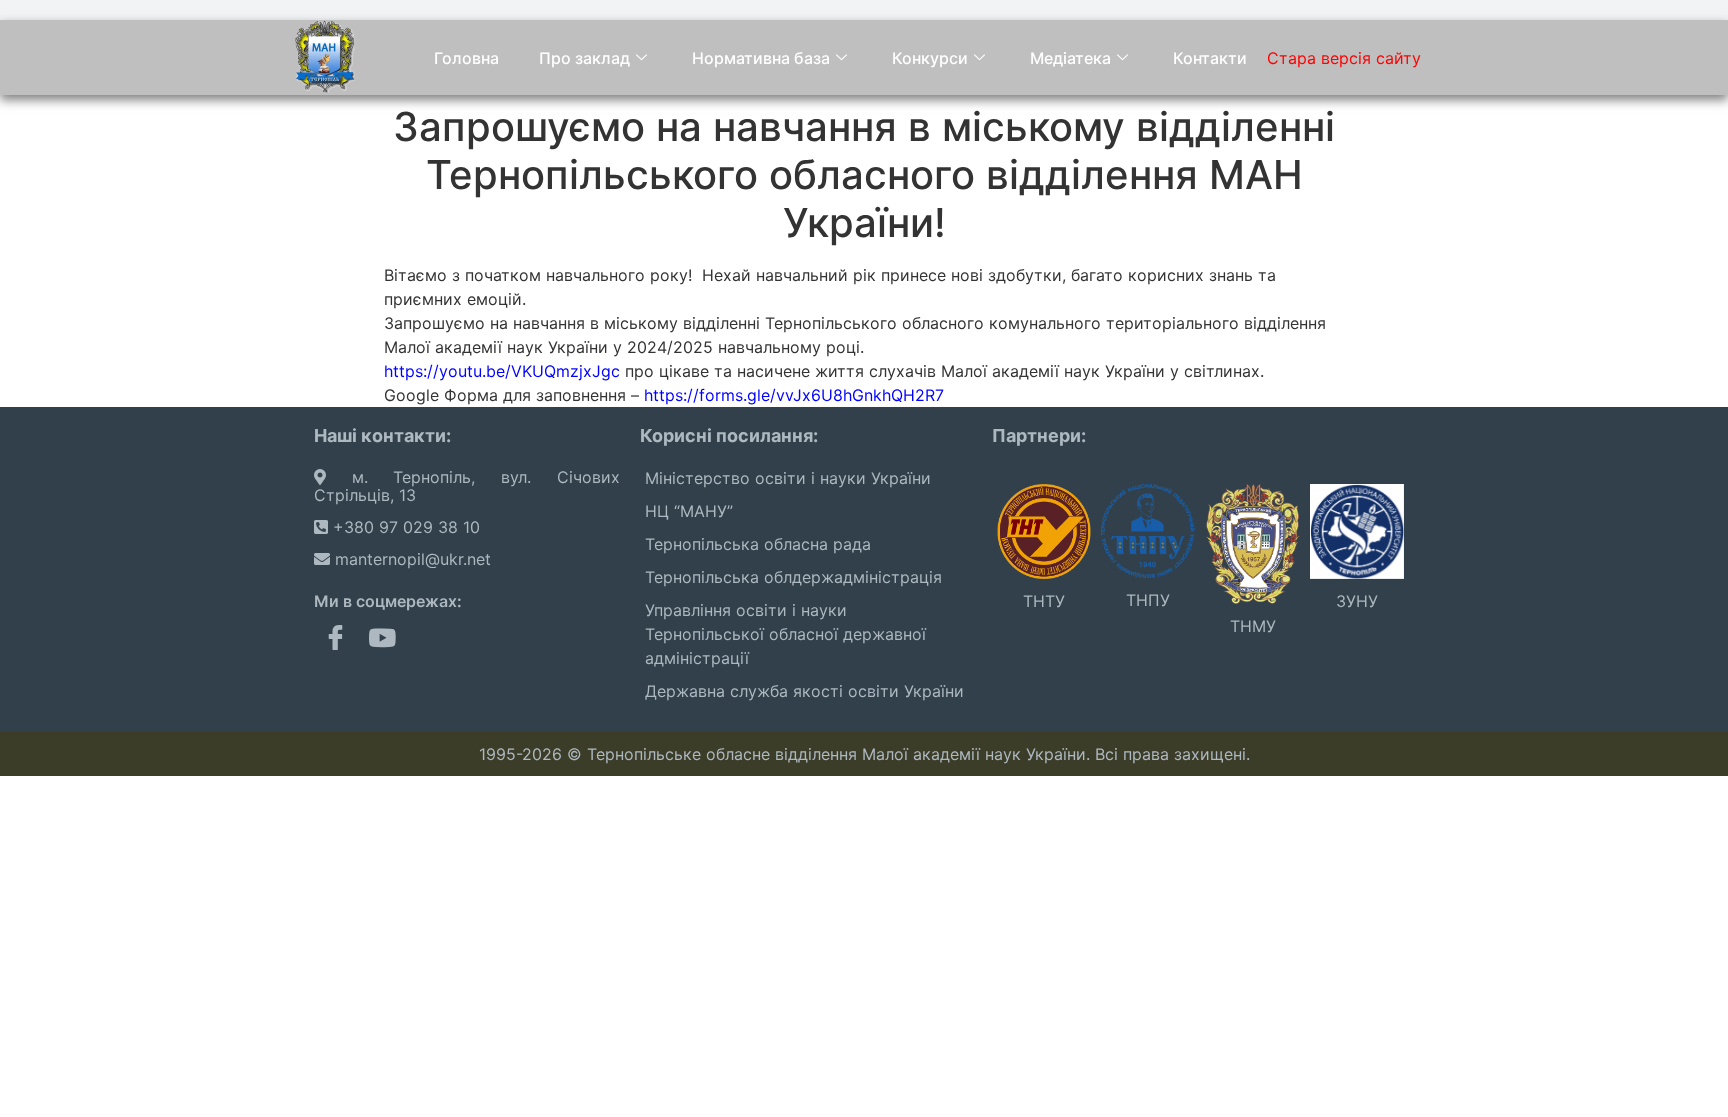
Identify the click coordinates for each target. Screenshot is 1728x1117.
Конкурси (930, 58)
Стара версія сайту (1344, 58)
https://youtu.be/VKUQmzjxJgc (502, 371)
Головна (466, 58)
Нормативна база (761, 58)
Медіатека (1070, 58)
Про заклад (584, 58)
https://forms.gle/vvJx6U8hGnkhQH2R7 (794, 395)
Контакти (1210, 58)
